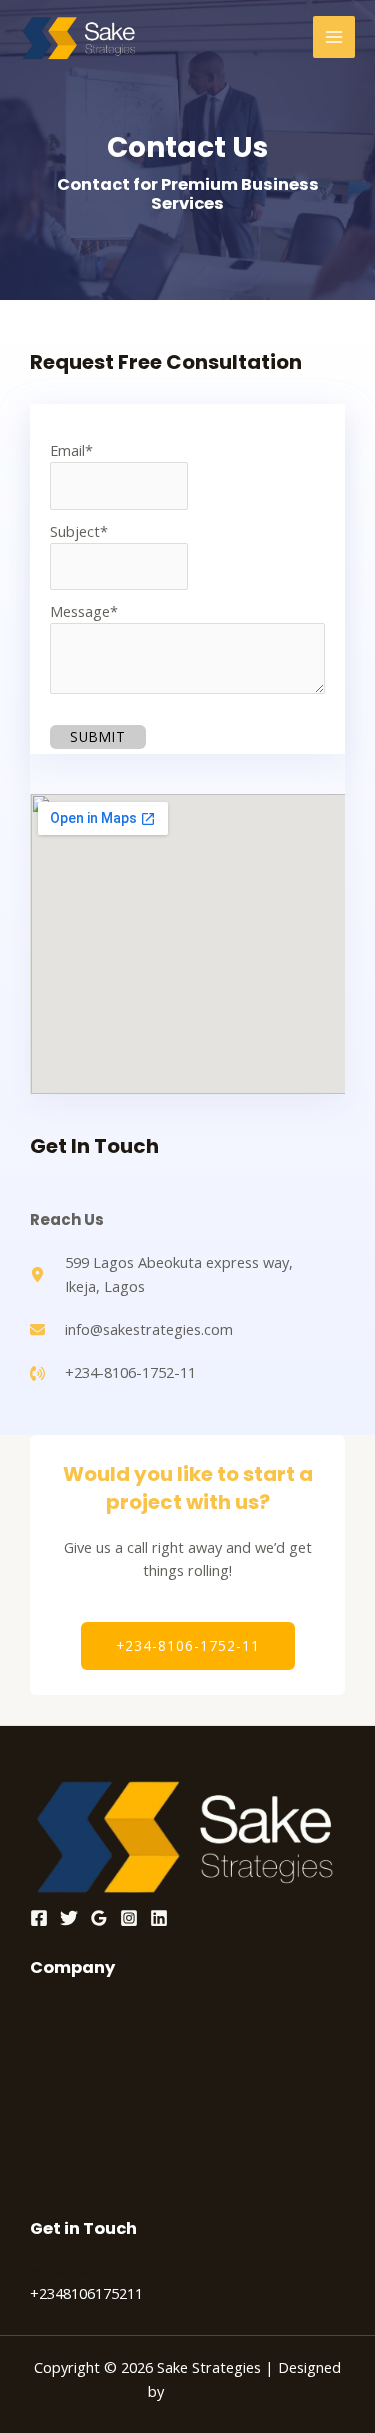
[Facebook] (39, 1918)
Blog (45, 2100)
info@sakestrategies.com (114, 2270)
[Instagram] (129, 1918)
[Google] (99, 1918)
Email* (71, 450)
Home (50, 2030)
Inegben (198, 2391)
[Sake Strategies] (80, 37)
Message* (84, 611)
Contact (56, 2146)
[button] (188, 1646)
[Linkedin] (159, 1918)
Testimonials (72, 2123)
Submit (98, 736)
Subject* (79, 531)
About (50, 2053)
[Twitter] (69, 1918)
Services (57, 2076)
